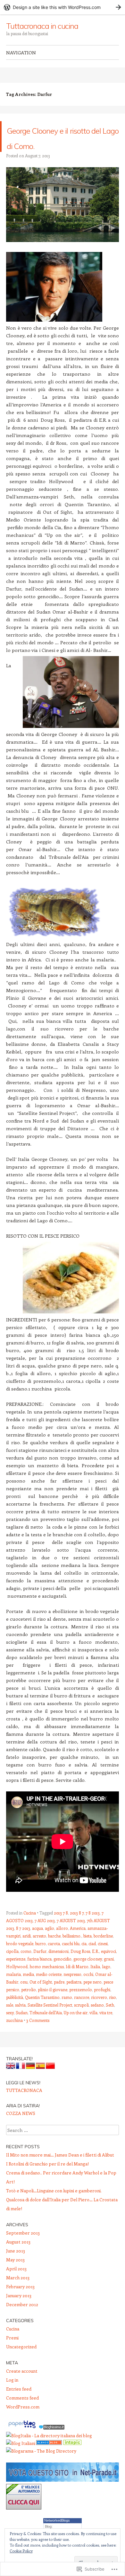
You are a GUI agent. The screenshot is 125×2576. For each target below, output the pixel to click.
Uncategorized (21, 2362)
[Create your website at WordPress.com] (63, 7)
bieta (88, 1951)
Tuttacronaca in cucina (42, 26)
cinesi (103, 1959)
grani (109, 1974)
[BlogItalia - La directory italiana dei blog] (49, 2451)
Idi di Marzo (77, 1982)
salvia (20, 2020)
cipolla (12, 1966)
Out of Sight (41, 1997)
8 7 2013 (23, 1943)
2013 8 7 (77, 1928)
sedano (97, 2020)
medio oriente (49, 1989)
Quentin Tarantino (42, 2012)
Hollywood (17, 1982)
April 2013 (16, 2284)
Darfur (40, 1966)
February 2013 (20, 2302)
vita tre (106, 2028)
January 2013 (19, 2311)
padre (59, 1997)
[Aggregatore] (52, 2443)
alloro (62, 1943)
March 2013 (18, 2293)
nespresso (72, 1989)
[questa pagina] (49, 2459)
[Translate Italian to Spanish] (40, 2083)
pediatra (74, 1997)
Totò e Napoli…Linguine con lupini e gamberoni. (54, 2206)
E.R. (96, 1966)
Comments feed (22, 2413)
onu (24, 1997)
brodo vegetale (20, 1959)
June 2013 (16, 2266)
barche (54, 1951)
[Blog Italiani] (21, 2459)
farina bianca (39, 1974)
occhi (88, 1989)
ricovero (99, 2012)
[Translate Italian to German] (30, 2083)
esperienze (16, 1974)
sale (10, 2020)
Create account (22, 2386)
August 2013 (18, 2257)
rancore (82, 2012)
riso (113, 2012)
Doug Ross (80, 1966)
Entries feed (19, 2404)
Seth (110, 2020)
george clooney (88, 1974)
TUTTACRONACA (24, 2106)
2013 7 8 (61, 1928)
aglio (50, 1943)
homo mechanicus (47, 1982)
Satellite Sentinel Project (50, 2020)
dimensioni (58, 1966)
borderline (103, 1951)
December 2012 (22, 2320)
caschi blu (71, 1959)
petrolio (29, 2005)
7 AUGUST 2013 (71, 1936)
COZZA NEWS (21, 2129)
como (26, 1966)
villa (93, 2028)
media (28, 1989)
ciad (92, 1959)
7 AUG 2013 (45, 1936)
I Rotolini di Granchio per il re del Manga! (47, 2179)
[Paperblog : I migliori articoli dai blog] (22, 2443)
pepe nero (92, 1997)
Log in (12, 2395)
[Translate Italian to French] (21, 2083)
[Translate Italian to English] (11, 2083)
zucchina (14, 2036)
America (78, 1943)
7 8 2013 (93, 1928)
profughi (102, 2005)
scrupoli (81, 2020)
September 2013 (23, 2248)
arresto (39, 1951)
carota (54, 1959)
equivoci (108, 1966)
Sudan (22, 2028)
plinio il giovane (53, 2005)
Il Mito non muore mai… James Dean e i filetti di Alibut (60, 2170)
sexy (10, 2028)
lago (106, 1982)
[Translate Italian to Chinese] (50, 2083)
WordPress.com (23, 2422)
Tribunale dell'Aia (46, 2028)
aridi (27, 1951)
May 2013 (15, 2275)
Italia (95, 1982)
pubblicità (15, 2012)
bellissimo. (72, 1951)
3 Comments (38, 2036)
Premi (12, 2353)
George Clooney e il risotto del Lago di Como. (61, 144)
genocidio (63, 1974)
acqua (37, 1943)
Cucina (30, 1928)
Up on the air (76, 2028)
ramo (67, 2012)
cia (84, 1959)
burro (41, 1959)
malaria (13, 1989)
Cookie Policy (21, 2551)
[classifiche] (63, 2495)
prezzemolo (81, 2005)
